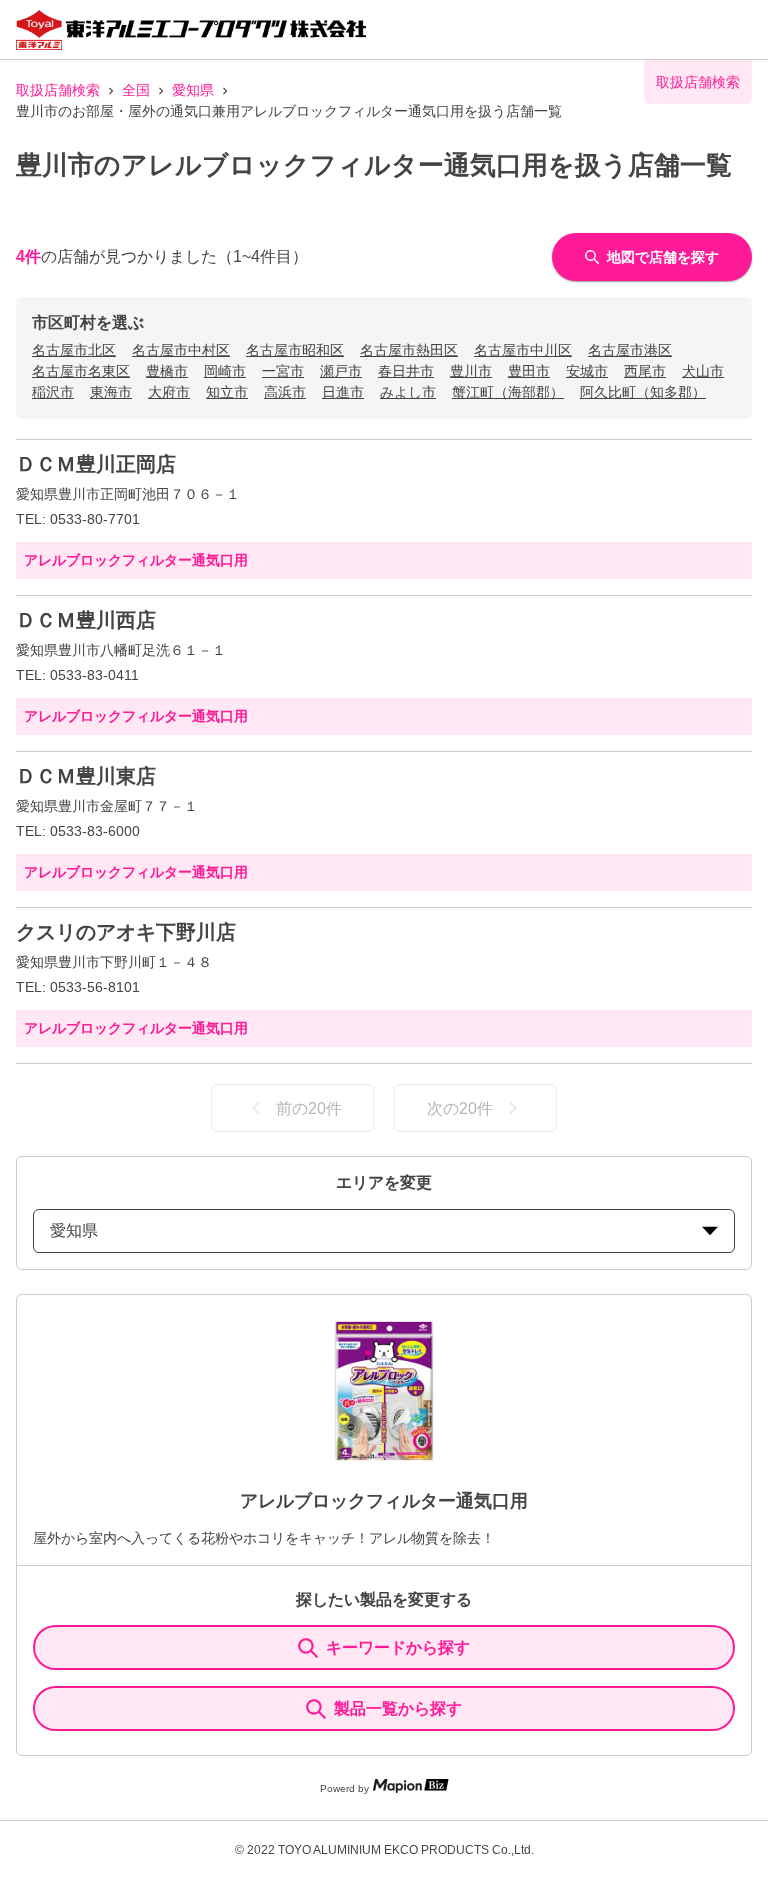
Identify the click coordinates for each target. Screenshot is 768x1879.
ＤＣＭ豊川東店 (86, 776)
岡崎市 (225, 371)
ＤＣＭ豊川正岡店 (96, 464)
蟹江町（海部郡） (508, 392)
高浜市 (285, 392)
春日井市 (406, 371)
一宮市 (283, 371)
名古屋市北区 (74, 350)
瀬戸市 (341, 371)
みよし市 (408, 392)
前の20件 (309, 1108)
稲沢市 (53, 392)
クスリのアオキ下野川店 (126, 932)
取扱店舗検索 (58, 90)
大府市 (169, 392)
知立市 (227, 392)
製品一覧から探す (398, 1708)
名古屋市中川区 (523, 350)
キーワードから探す (398, 1647)
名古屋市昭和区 (295, 350)
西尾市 (645, 371)
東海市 (111, 392)
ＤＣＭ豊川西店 (86, 620)
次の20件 (460, 1108)
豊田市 (529, 371)
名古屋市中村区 (181, 350)
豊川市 (471, 371)
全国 (136, 90)
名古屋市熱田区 (409, 350)
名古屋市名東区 (81, 371)
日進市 (343, 392)
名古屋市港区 (630, 350)
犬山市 (703, 371)
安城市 (587, 371)
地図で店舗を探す (663, 257)
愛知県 (193, 90)
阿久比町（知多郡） (643, 392)
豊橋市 (167, 371)
